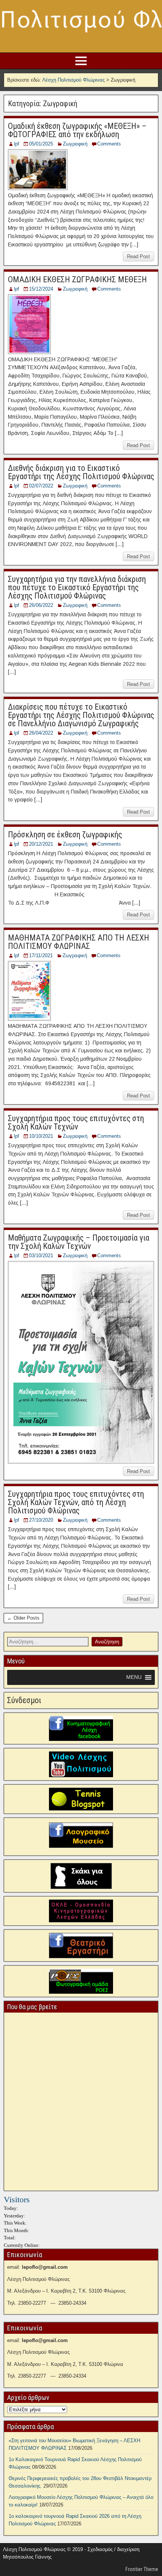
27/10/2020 (41, 1520)
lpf (17, 144)
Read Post (138, 256)
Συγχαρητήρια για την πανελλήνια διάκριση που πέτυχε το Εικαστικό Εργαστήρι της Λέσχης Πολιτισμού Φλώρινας (77, 587)
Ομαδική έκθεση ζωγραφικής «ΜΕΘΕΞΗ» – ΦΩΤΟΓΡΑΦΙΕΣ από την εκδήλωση (77, 130)
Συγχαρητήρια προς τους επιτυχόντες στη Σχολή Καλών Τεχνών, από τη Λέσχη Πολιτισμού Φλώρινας (76, 1502)
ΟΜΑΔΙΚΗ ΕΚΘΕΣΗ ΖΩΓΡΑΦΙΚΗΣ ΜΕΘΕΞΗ (77, 279)
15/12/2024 (41, 289)
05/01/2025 (41, 144)
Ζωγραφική (75, 144)
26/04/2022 (41, 733)
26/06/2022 (41, 605)
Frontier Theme (142, 2569)
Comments (109, 144)
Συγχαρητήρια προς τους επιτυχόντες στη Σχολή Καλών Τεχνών (76, 1122)
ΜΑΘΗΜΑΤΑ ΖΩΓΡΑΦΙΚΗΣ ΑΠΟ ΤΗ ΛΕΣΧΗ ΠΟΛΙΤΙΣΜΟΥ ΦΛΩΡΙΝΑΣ (79, 942)
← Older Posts (23, 1618)
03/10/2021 (41, 1256)
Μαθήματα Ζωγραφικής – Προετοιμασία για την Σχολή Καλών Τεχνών (79, 1242)
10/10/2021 (41, 1136)
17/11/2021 (41, 955)
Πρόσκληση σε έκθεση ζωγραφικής (65, 835)
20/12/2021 (41, 844)
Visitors (17, 2199)
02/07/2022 (41, 486)
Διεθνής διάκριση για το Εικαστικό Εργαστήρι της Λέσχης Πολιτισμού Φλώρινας (81, 472)
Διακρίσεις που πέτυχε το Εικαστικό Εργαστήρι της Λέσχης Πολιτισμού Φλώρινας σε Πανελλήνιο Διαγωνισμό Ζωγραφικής (81, 715)
